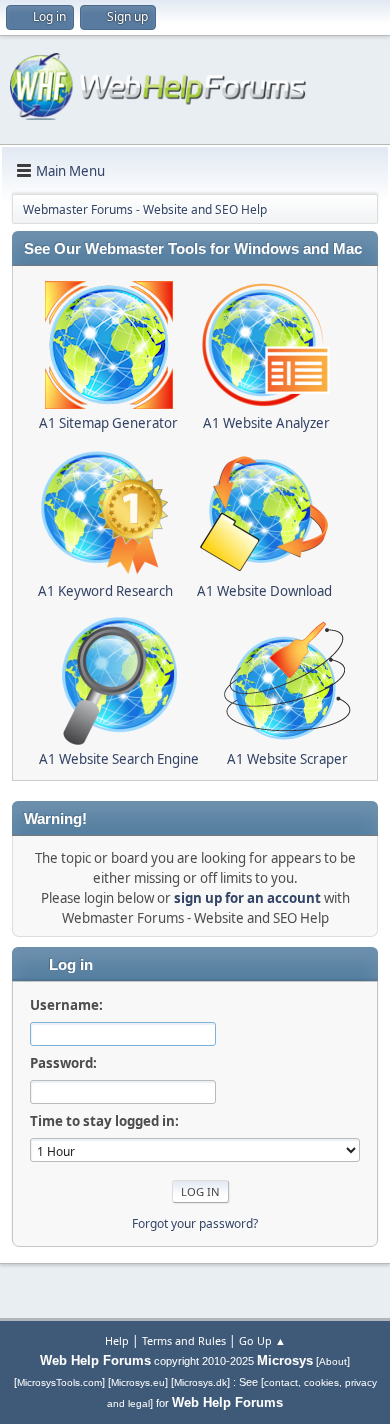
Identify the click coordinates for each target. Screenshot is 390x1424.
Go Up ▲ (262, 1340)
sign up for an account (247, 898)
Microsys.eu (138, 1382)
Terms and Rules (184, 1340)
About (333, 1361)
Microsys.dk (200, 1382)
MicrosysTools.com (59, 1382)
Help (117, 1340)
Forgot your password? (195, 1223)
